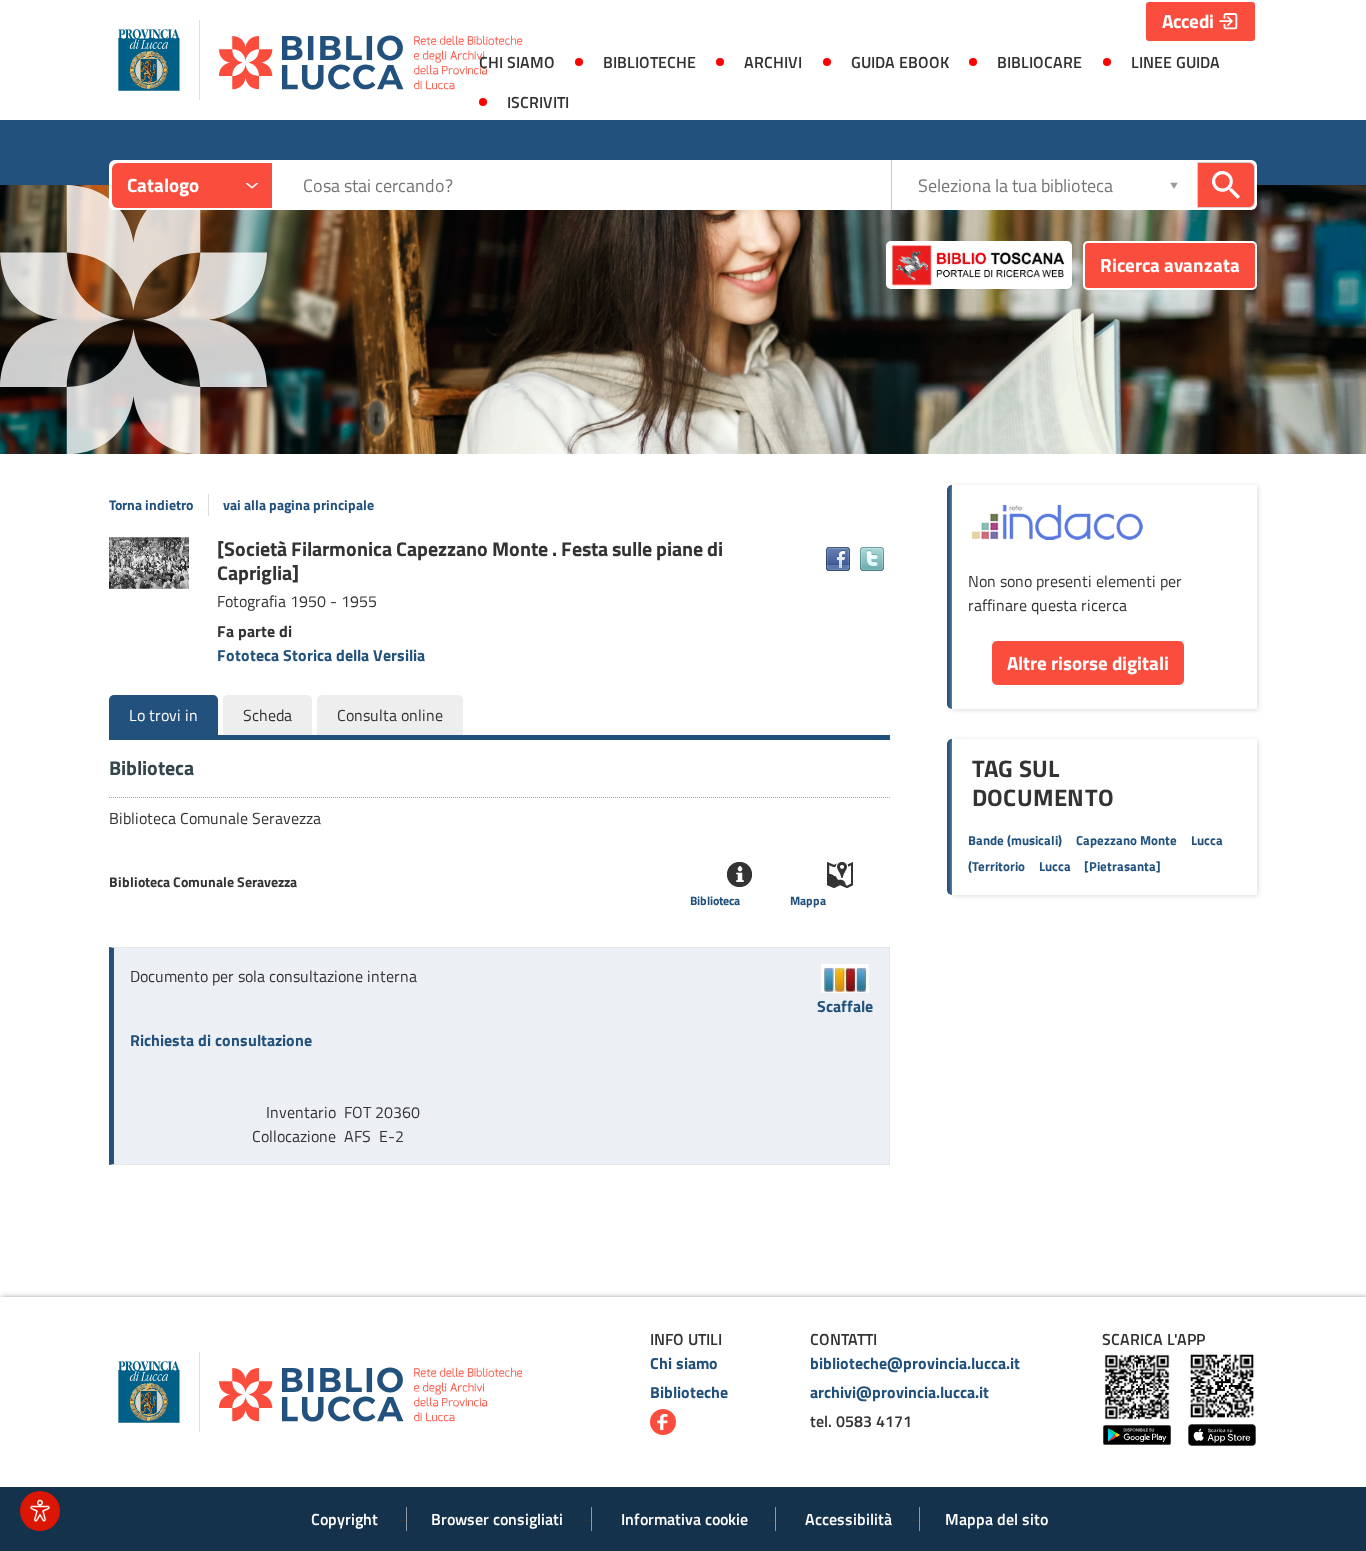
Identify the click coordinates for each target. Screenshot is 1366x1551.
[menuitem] (516, 62)
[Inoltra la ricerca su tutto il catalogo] (1226, 185)
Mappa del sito (996, 1519)
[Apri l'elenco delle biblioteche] (1174, 184)
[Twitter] (872, 559)
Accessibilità (848, 1519)
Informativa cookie (684, 1519)
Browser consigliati (497, 1519)
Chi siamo (684, 1363)
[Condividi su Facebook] (838, 559)
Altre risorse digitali (1088, 662)
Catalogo (163, 184)
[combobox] (596, 185)
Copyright (344, 1519)
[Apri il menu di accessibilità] (40, 1511)
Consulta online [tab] (390, 715)
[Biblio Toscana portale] (979, 265)
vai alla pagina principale (298, 505)
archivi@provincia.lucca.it (899, 1392)
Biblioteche (689, 1392)
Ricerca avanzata (1170, 264)
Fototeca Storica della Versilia (321, 655)
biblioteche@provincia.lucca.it (915, 1363)
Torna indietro (151, 505)
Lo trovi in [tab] (163, 715)
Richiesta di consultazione (221, 1040)
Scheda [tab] (267, 715)
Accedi (1188, 20)
